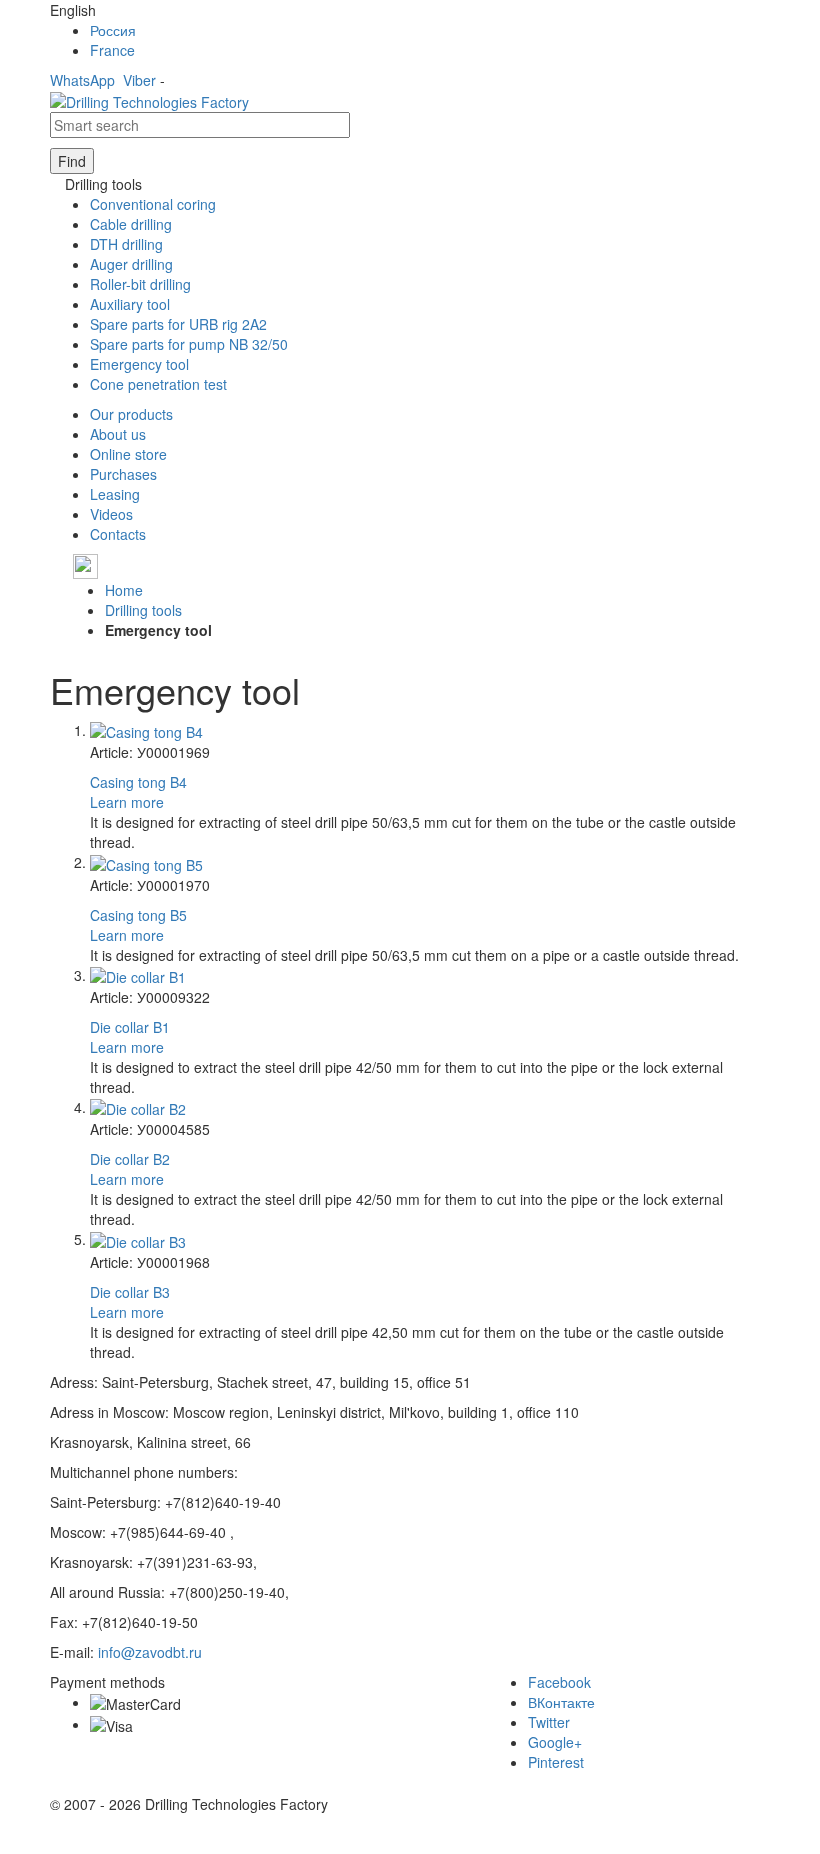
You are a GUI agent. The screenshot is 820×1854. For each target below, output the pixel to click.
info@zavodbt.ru (150, 1652)
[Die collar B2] (138, 1107)
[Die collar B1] (138, 975)
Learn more (127, 802)
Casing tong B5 (138, 915)
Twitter (549, 1722)
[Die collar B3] (138, 1239)
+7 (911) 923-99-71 (162, 565)
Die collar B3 (130, 1292)
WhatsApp (82, 80)
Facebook (559, 1682)
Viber (139, 80)
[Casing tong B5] (146, 862)
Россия (113, 30)
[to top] (2, 1844)
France (112, 50)
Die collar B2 (130, 1159)
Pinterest (556, 1762)
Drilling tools (143, 610)
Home (124, 590)
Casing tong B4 (138, 782)
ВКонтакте (561, 1702)
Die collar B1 (130, 1027)
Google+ (555, 1742)
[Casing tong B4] (146, 730)
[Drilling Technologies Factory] (149, 100)
